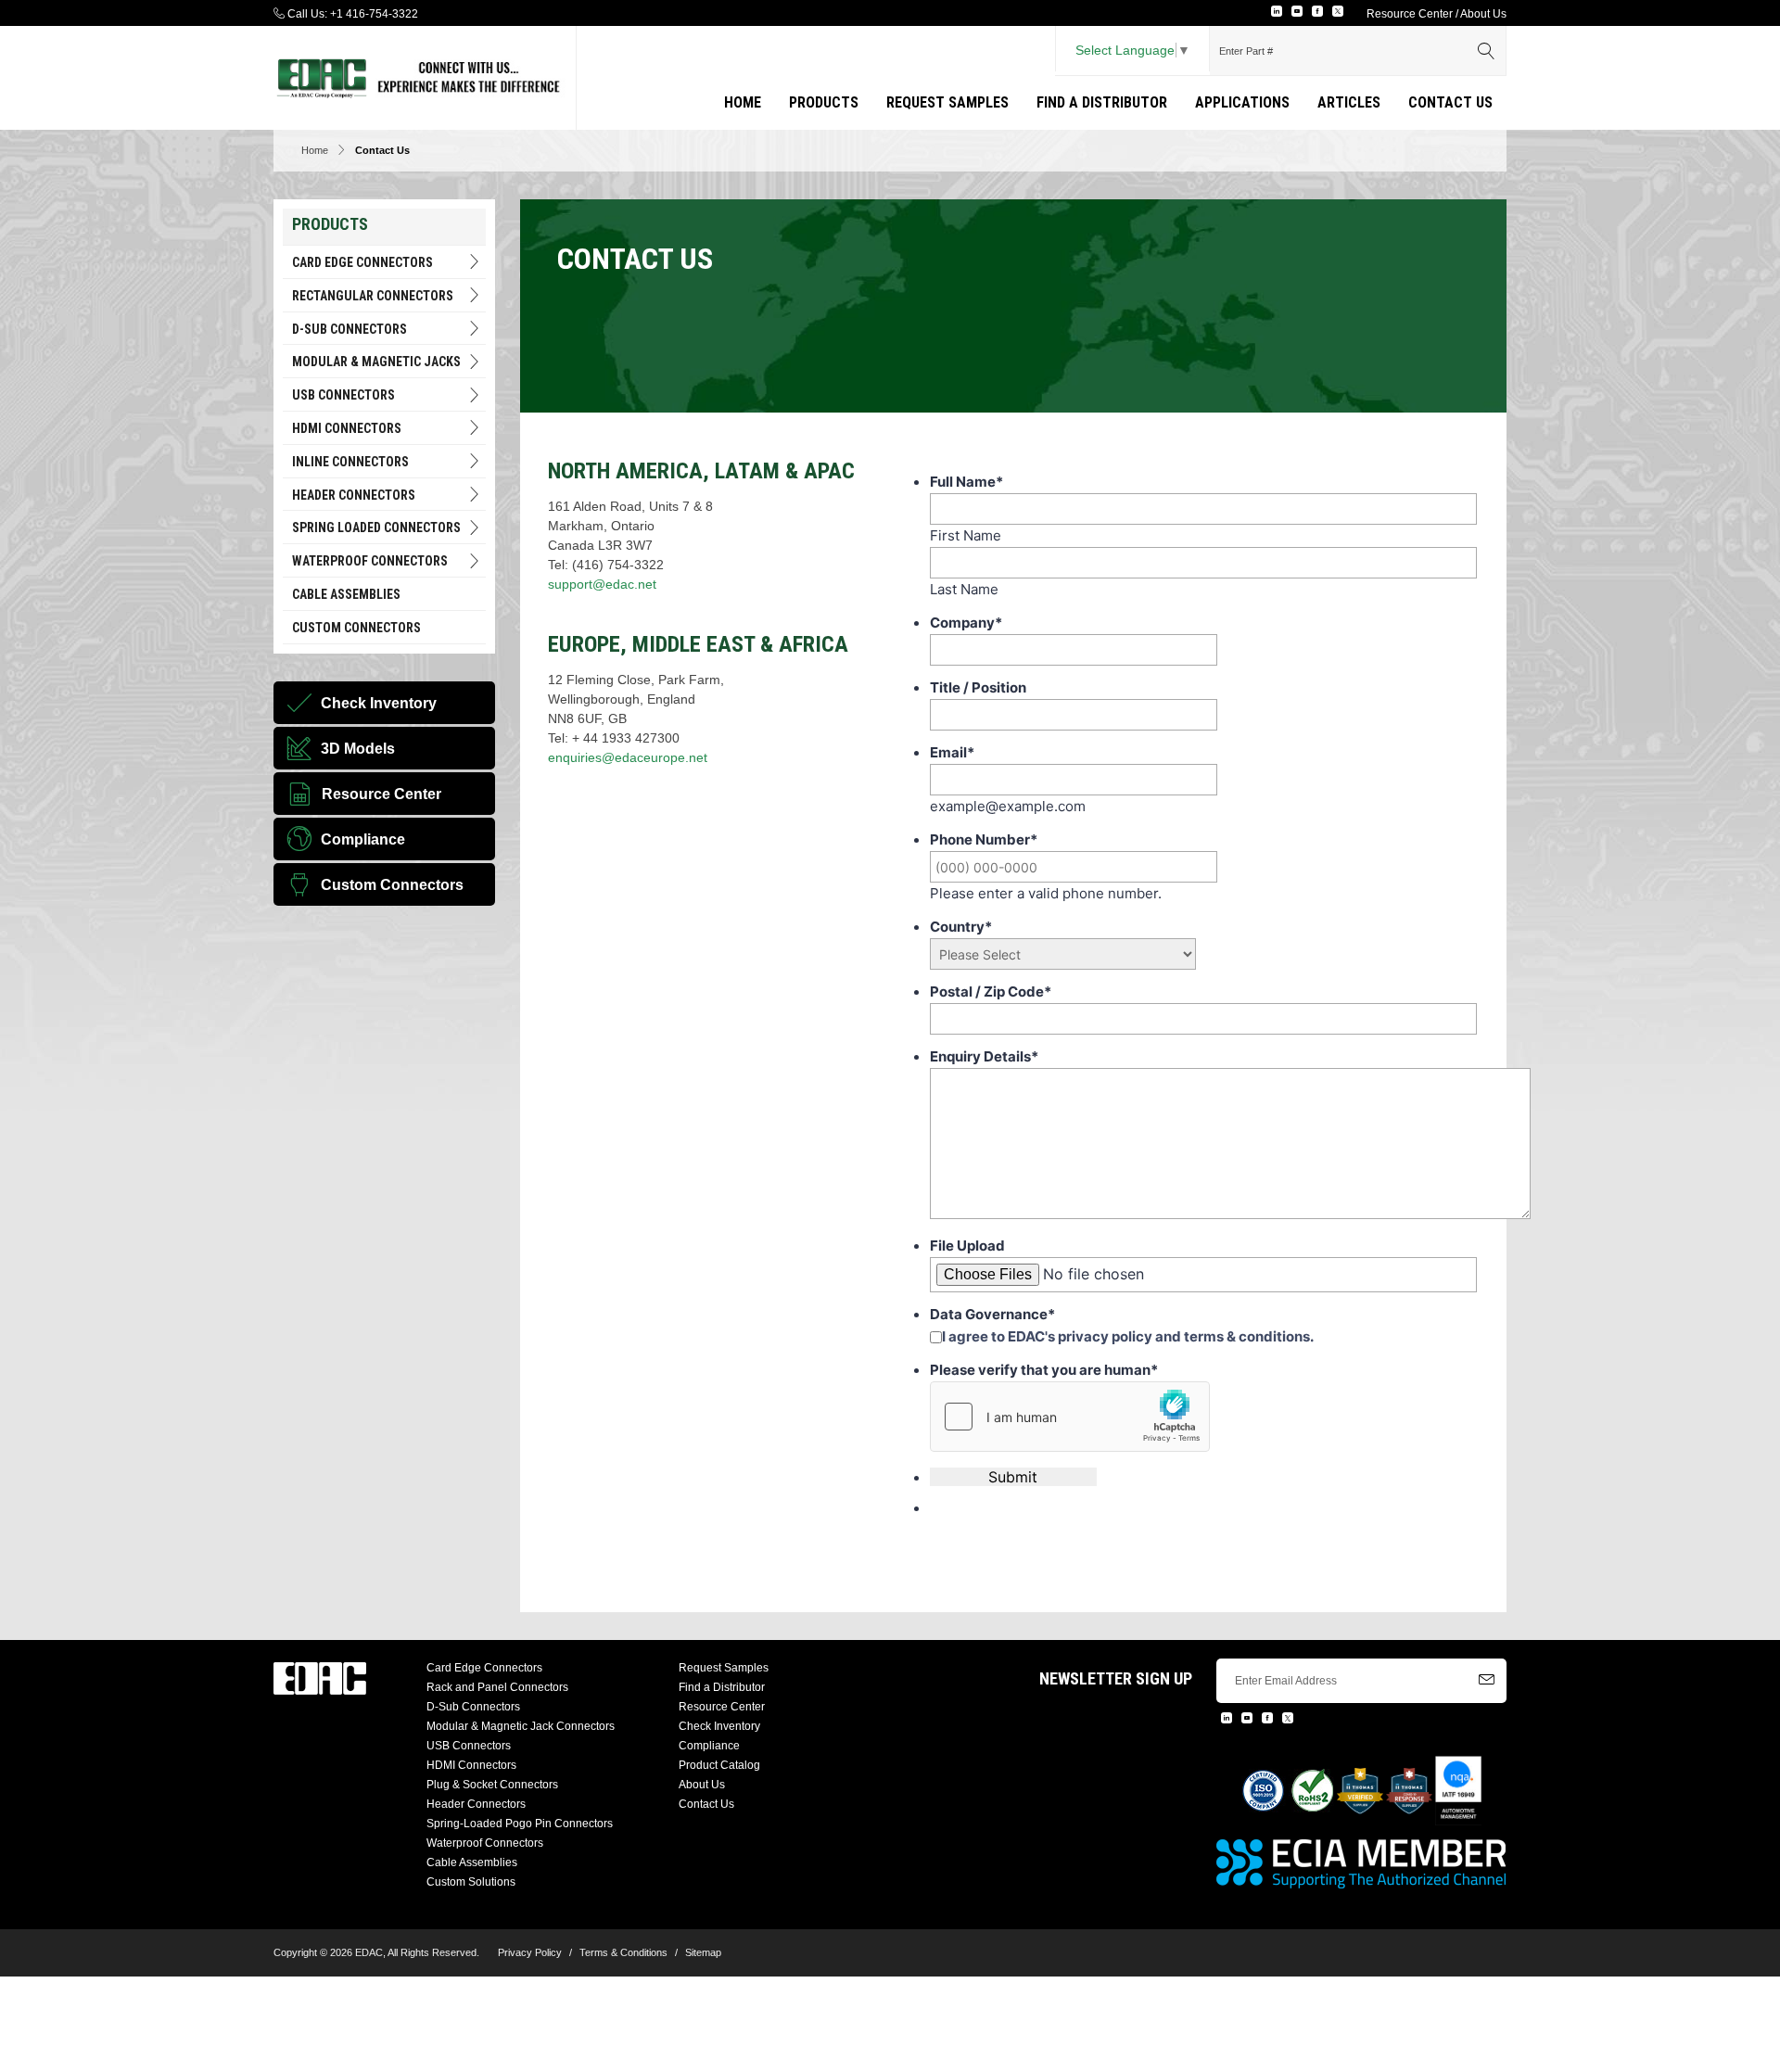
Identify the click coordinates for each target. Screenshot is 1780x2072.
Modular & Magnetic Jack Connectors (521, 1726)
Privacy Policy (530, 1952)
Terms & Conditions (623, 1952)
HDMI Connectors (347, 428)
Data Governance (992, 1314)
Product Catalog (719, 1765)
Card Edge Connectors (362, 262)
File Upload (967, 1246)
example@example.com (1008, 806)
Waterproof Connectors (370, 561)
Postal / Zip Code (991, 992)
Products (824, 102)
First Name (966, 535)
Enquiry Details (984, 1056)
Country (961, 927)
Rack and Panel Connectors (497, 1687)
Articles (1349, 102)
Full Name (966, 482)
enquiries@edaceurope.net (628, 757)
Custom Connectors (356, 628)
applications (1242, 102)
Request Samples (947, 102)
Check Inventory (719, 1726)
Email (952, 752)
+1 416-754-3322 (374, 14)
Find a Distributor (1102, 102)
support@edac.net (602, 584)
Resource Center (1410, 14)
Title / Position (978, 687)
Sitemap (703, 1952)
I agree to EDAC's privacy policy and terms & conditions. (1128, 1336)
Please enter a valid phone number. (1046, 893)
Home (743, 102)
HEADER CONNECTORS (354, 495)
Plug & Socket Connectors (492, 1785)
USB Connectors (343, 395)
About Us (1483, 14)
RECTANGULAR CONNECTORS (373, 296)
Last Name (964, 589)
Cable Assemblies (346, 594)
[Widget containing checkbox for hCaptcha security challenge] (1070, 1417)
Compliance (709, 1746)
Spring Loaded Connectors (376, 528)
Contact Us (1450, 102)
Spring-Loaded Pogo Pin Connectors (520, 1824)
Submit (1013, 1477)
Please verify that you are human (1044, 1370)
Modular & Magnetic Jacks (376, 362)
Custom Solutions (471, 1882)
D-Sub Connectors (350, 329)
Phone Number (984, 839)
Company (966, 623)
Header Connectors (476, 1804)
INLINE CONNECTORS (350, 462)
